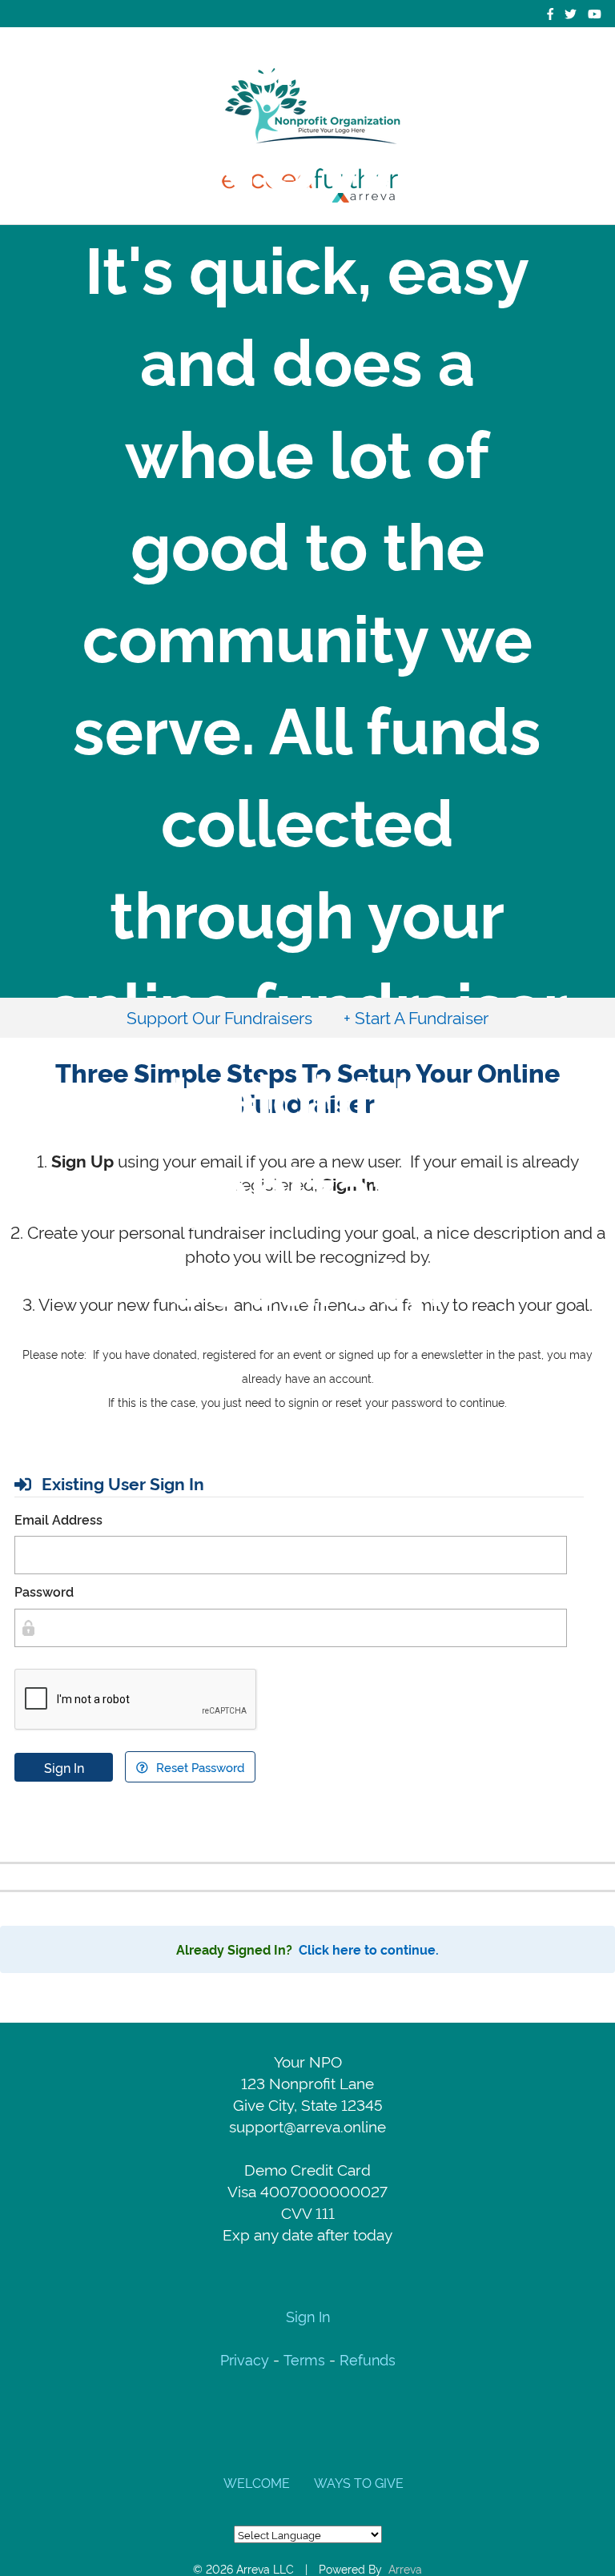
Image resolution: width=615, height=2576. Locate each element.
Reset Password (199, 1767)
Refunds (368, 2359)
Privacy (247, 2359)
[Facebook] (550, 13)
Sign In (64, 1767)
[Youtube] (595, 13)
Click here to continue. (369, 1949)
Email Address (58, 1519)
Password (44, 1591)
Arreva (405, 2568)
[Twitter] (571, 13)
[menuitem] (219, 1017)
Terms (304, 2359)
